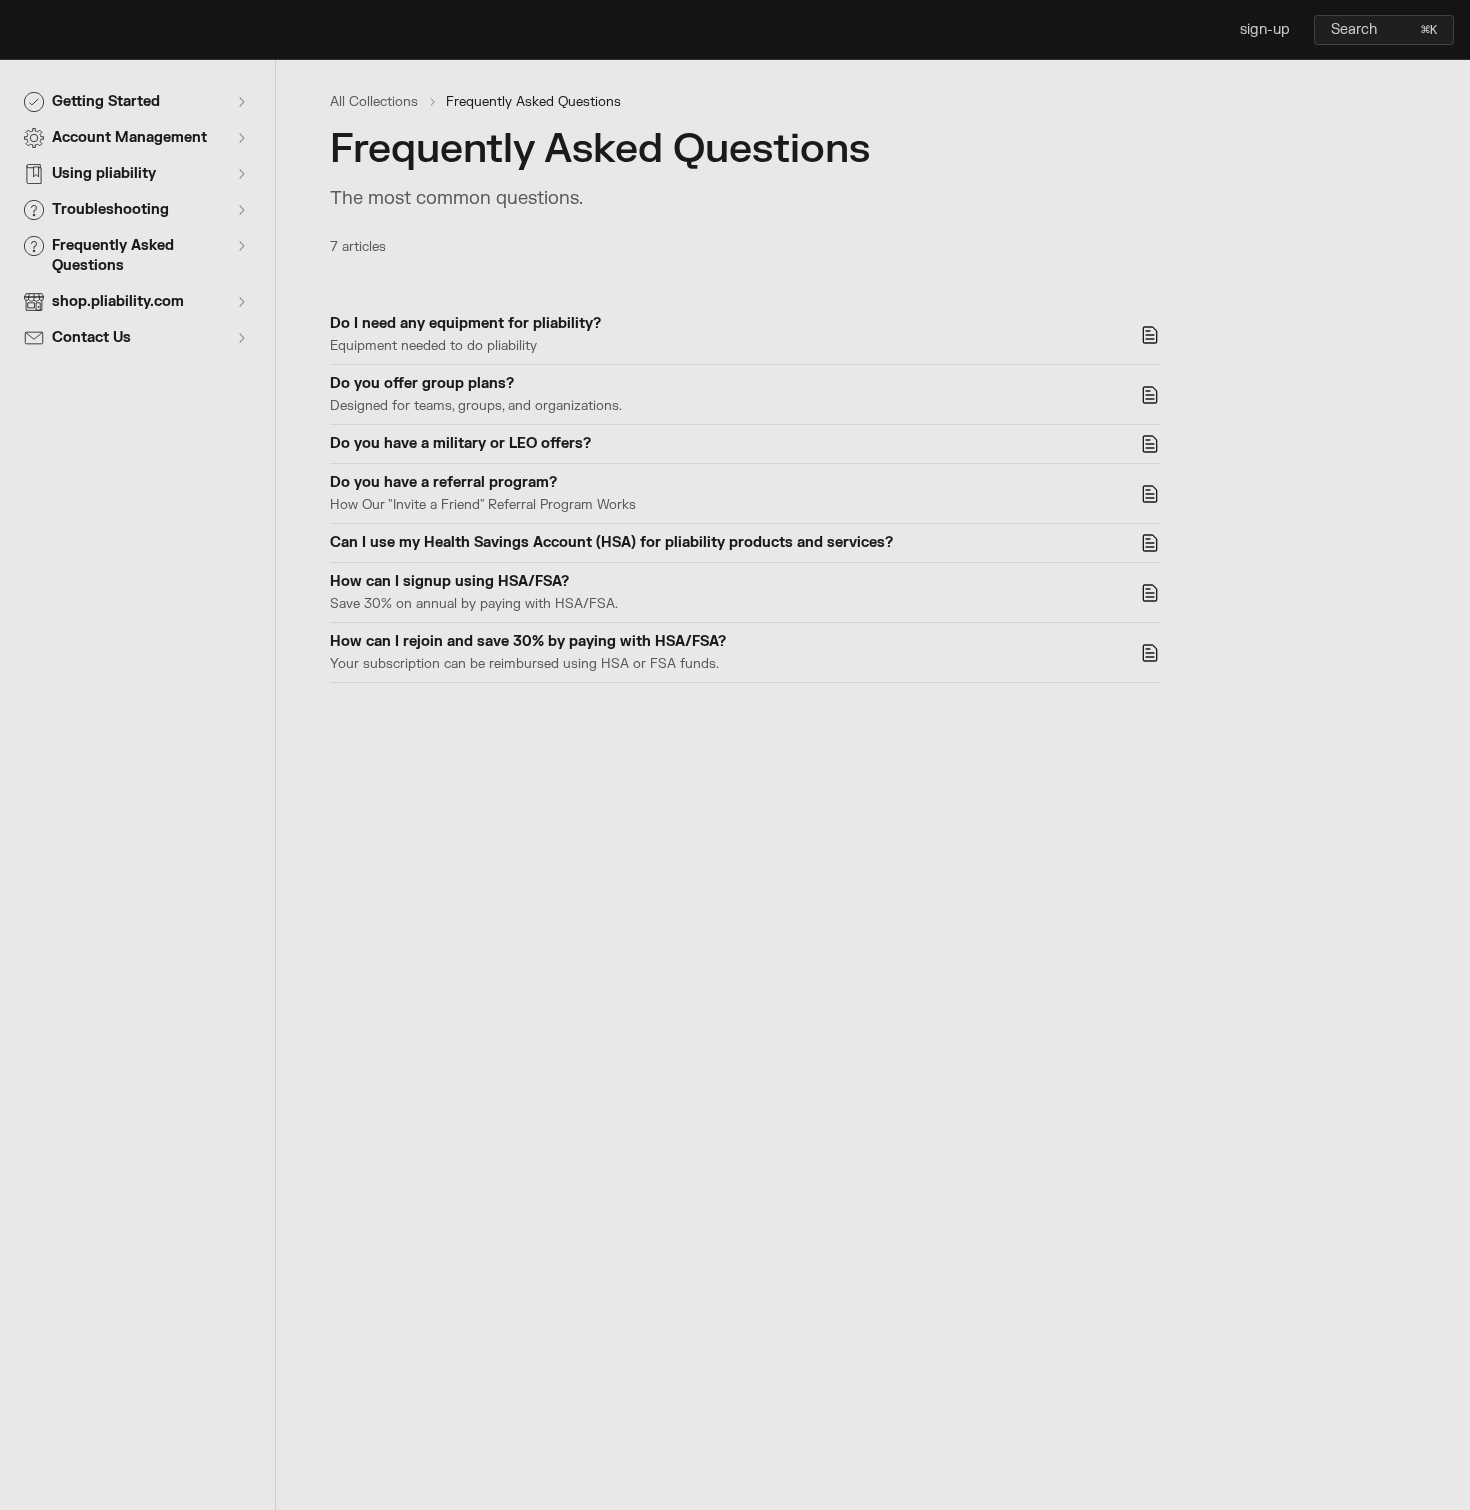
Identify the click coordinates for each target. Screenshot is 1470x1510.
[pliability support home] (20, 30)
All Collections (374, 102)
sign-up (1265, 29)
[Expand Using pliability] (241, 174)
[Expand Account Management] (241, 138)
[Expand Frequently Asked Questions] (241, 246)
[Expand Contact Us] (241, 338)
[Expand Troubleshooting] (241, 210)
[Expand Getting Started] (241, 102)
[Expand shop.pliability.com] (241, 302)
